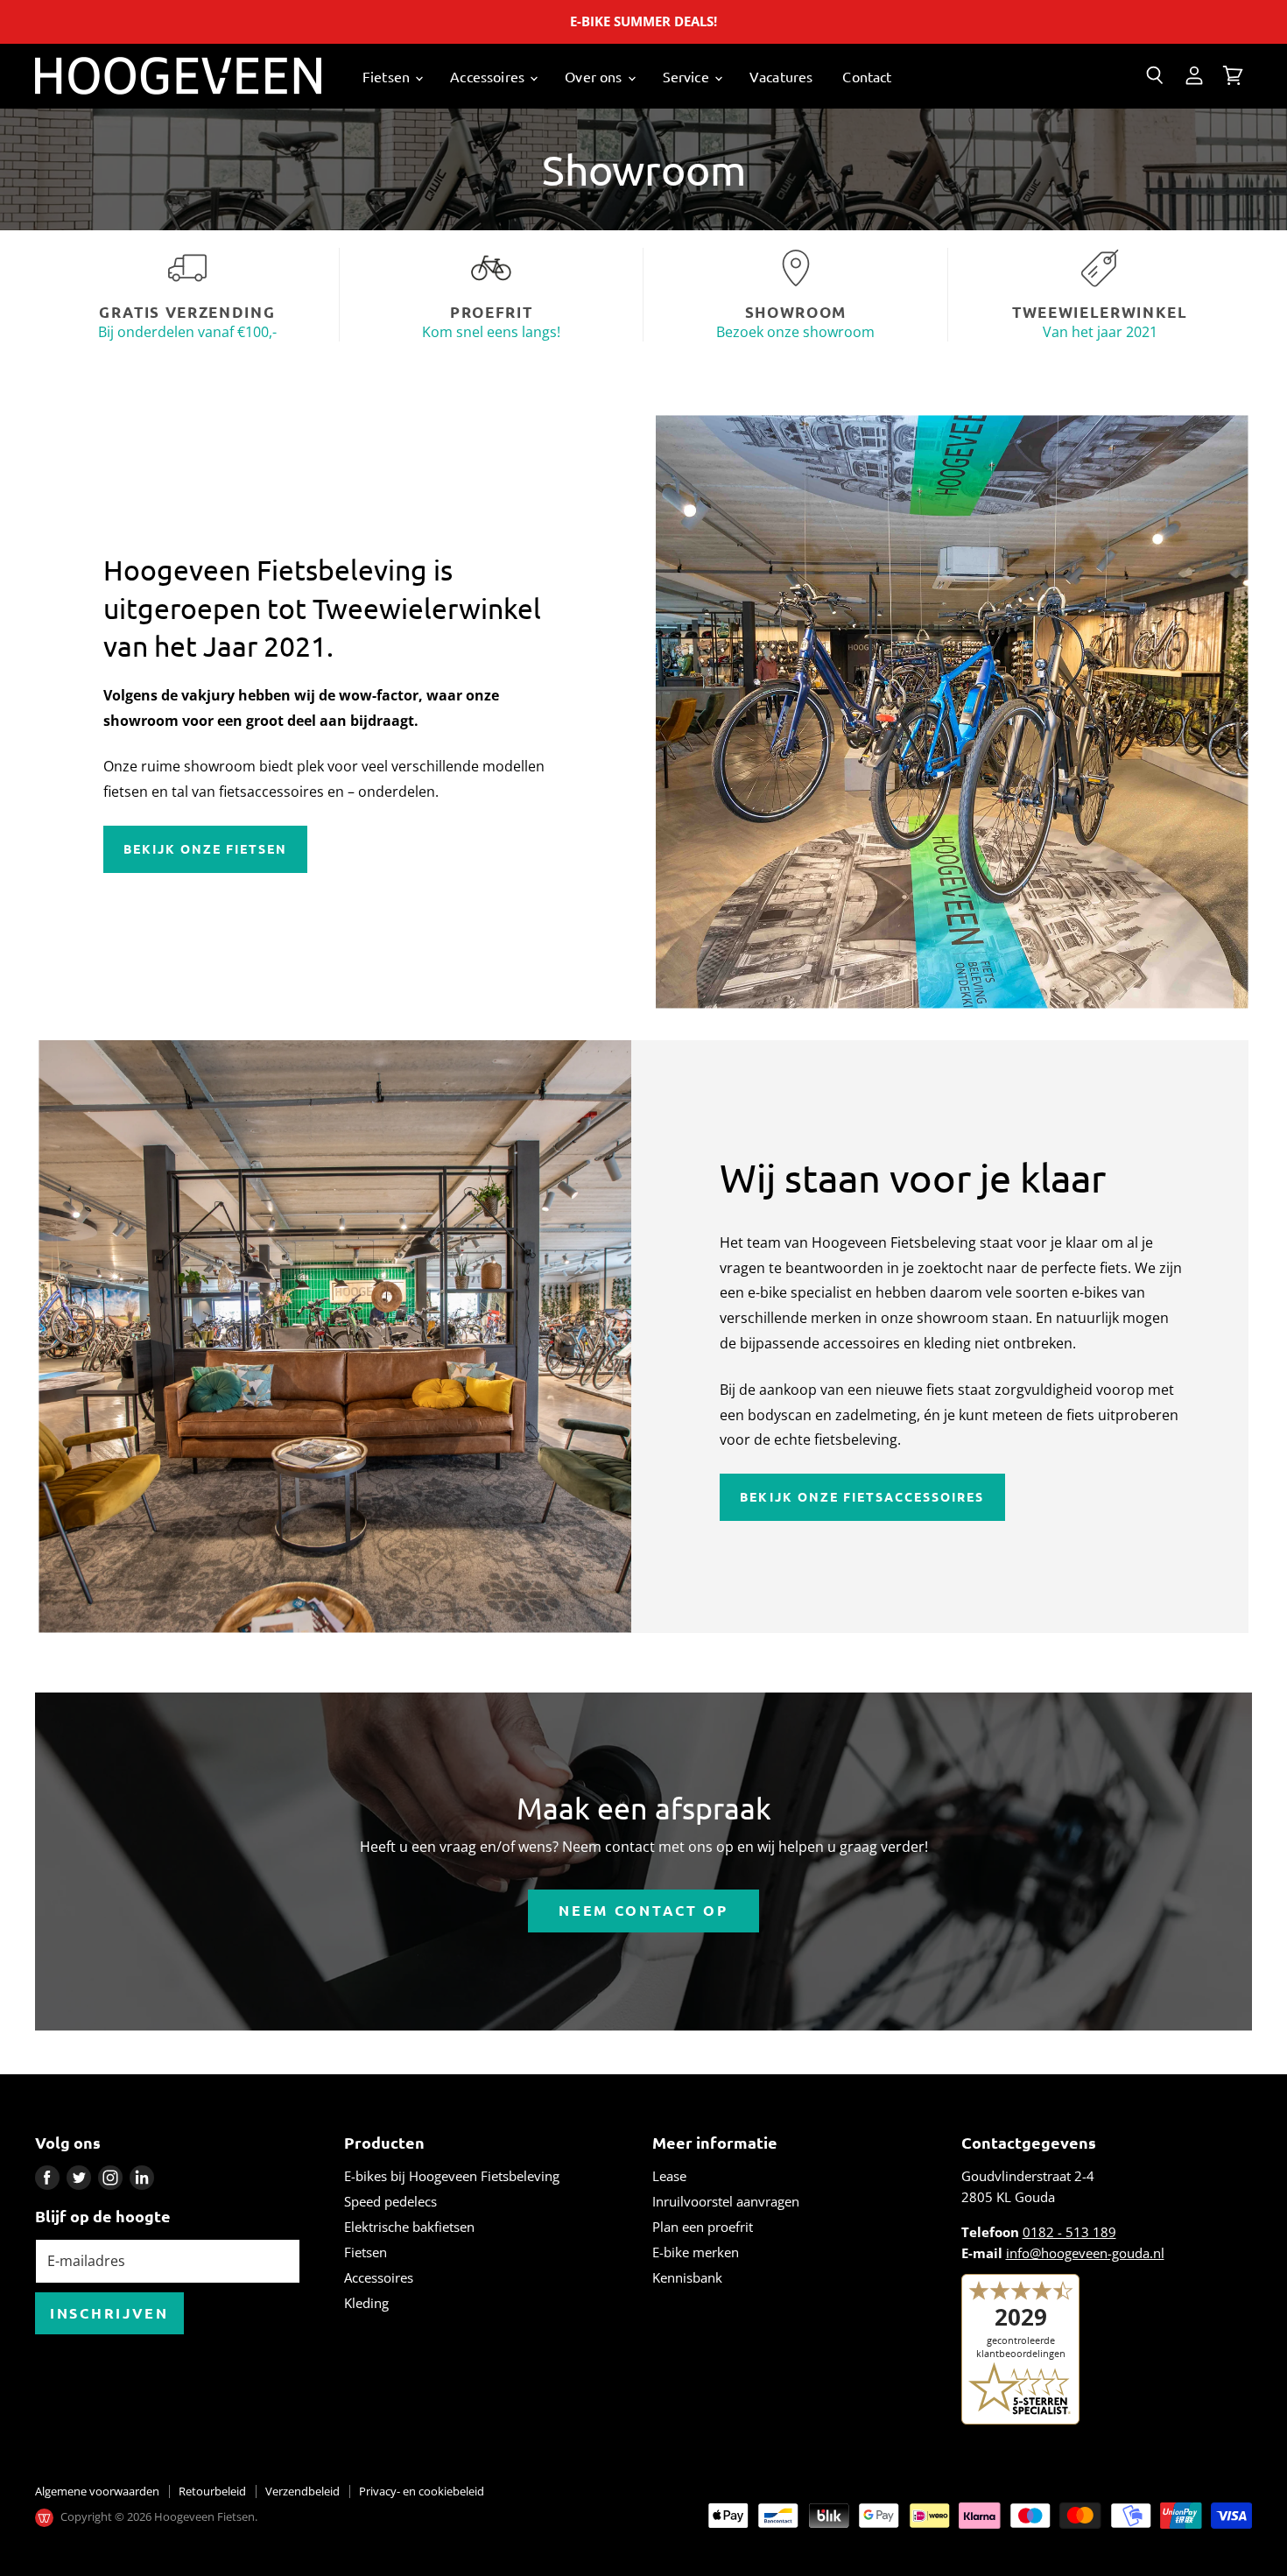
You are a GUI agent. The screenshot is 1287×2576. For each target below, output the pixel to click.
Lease (669, 2176)
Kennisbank (687, 2277)
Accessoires (489, 76)
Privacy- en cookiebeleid (422, 2491)
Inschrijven (109, 2313)
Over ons (595, 76)
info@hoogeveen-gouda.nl (1085, 2253)
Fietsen (388, 76)
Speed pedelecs (390, 2201)
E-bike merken (696, 2252)
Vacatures (781, 76)
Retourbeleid (212, 2491)
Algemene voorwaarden (97, 2491)
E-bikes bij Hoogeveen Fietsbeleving (452, 2176)
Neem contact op (643, 1910)
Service (688, 76)
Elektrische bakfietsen (409, 2227)
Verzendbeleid (302, 2491)
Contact (867, 76)
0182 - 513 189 (1069, 2232)
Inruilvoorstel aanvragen (726, 2201)
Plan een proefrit (703, 2227)
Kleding (366, 2303)
